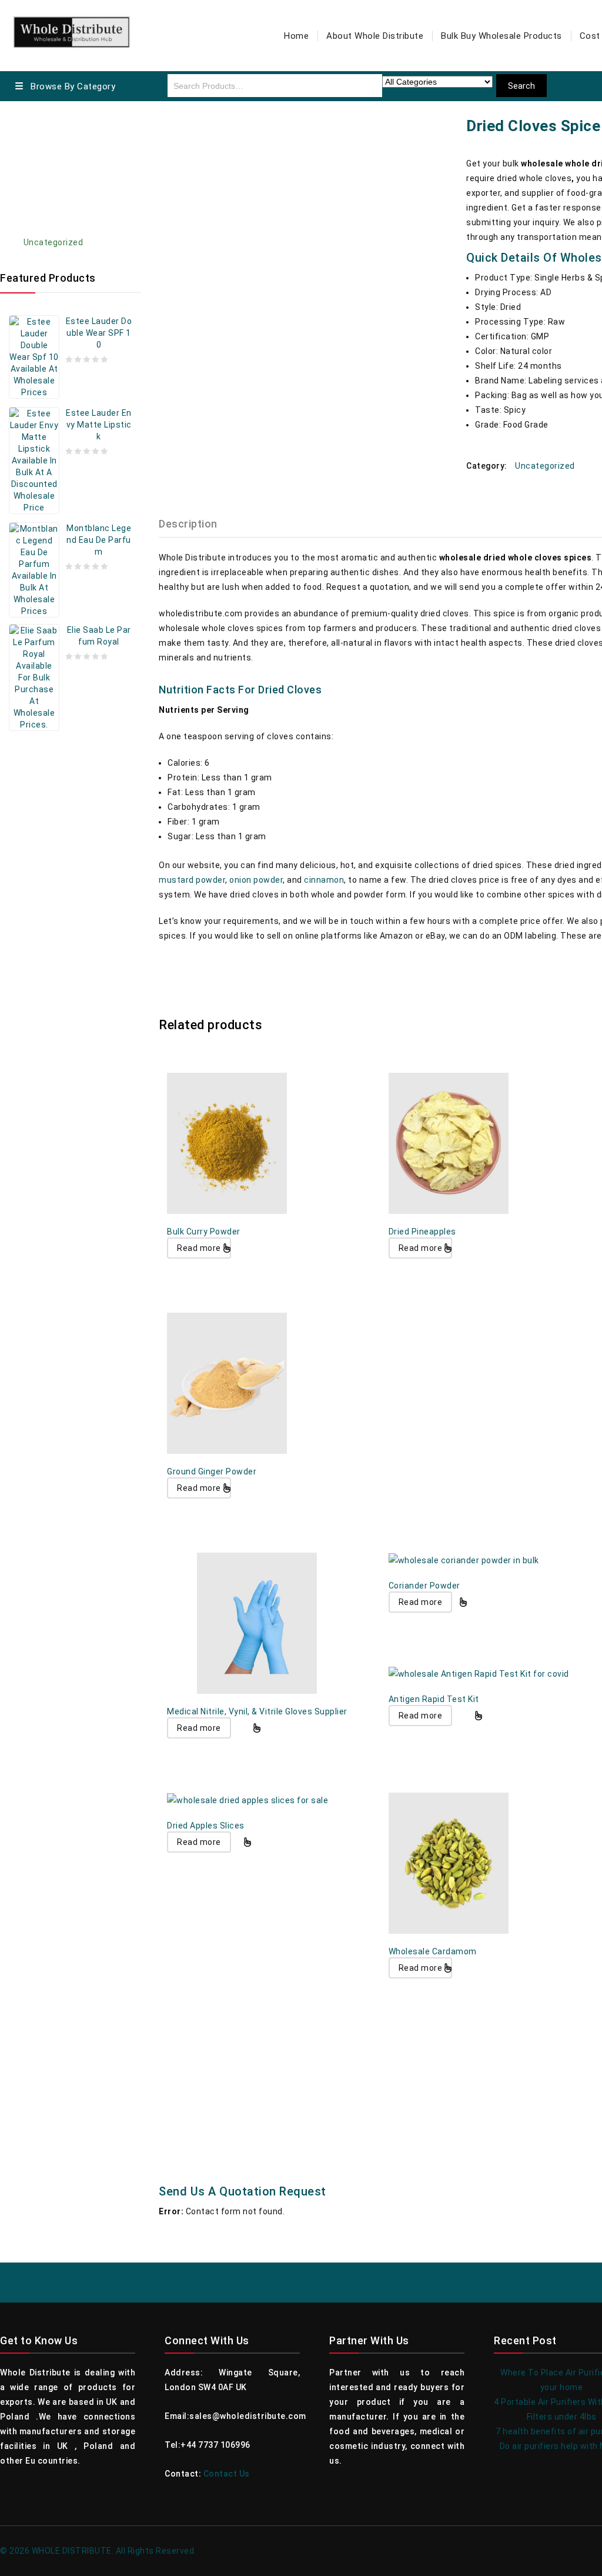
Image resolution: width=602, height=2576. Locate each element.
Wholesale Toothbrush (69, 221)
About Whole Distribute (375, 36)
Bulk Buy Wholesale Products (501, 36)
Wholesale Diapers (61, 177)
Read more (199, 1248)
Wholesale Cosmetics (68, 134)
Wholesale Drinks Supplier (76, 199)
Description (188, 524)
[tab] (195, 524)
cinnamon (324, 880)
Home (296, 36)
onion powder (256, 880)
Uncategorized (53, 242)
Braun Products (55, 155)
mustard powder (192, 880)
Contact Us (227, 2474)
